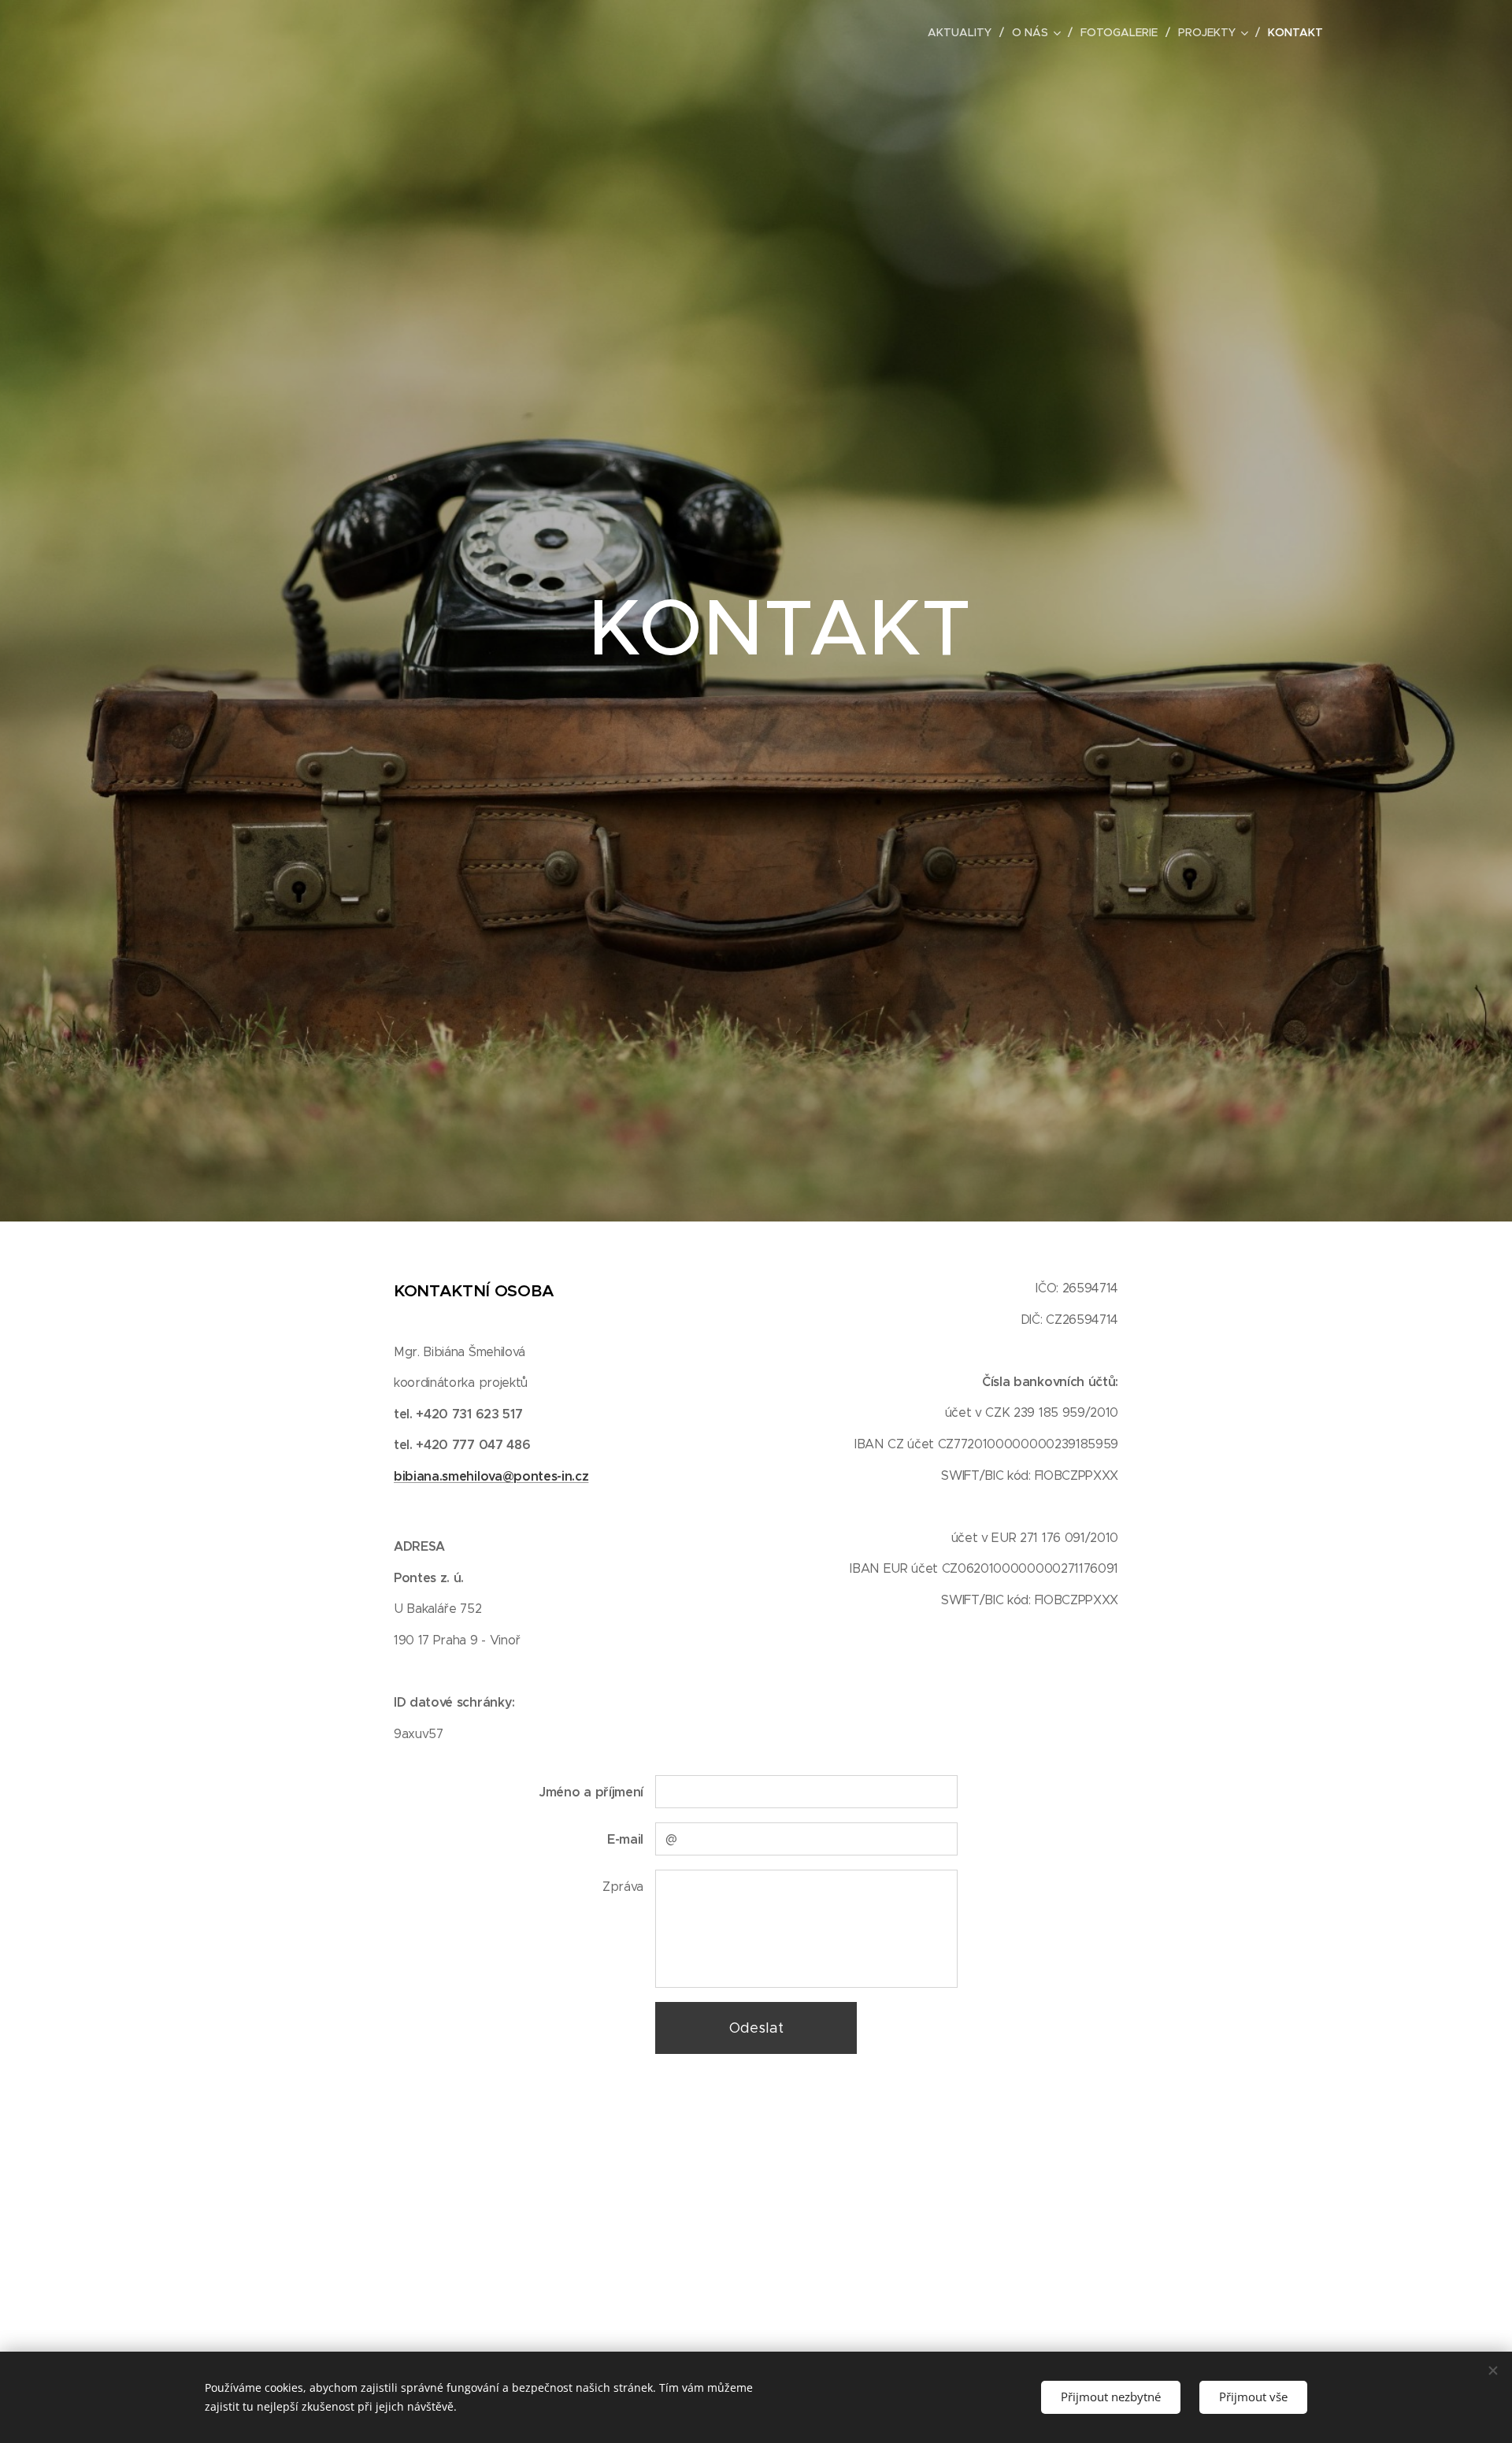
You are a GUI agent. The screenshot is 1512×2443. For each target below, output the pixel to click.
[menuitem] (964, 32)
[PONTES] (475, 32)
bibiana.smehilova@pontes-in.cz (491, 1476)
